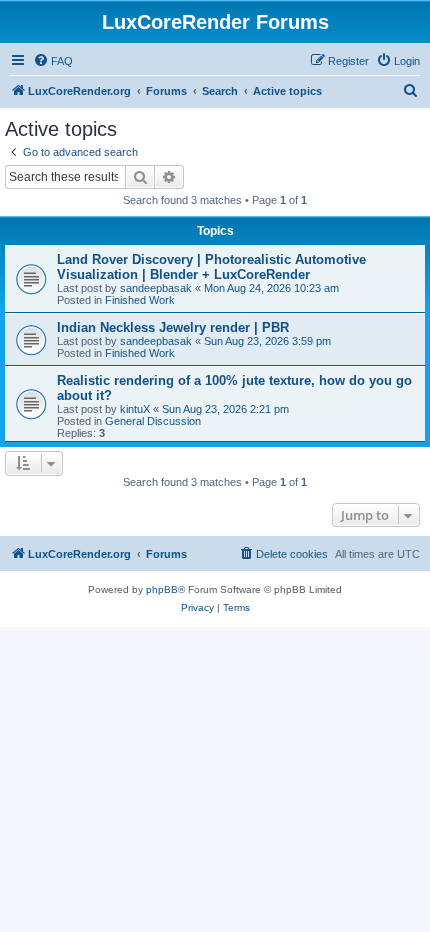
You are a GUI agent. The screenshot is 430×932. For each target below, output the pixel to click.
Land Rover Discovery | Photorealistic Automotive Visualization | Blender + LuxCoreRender (211, 267)
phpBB (162, 589)
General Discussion (153, 421)
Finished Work (140, 300)
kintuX (135, 409)
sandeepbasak (156, 288)
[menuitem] (53, 61)
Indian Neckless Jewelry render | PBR (173, 327)
